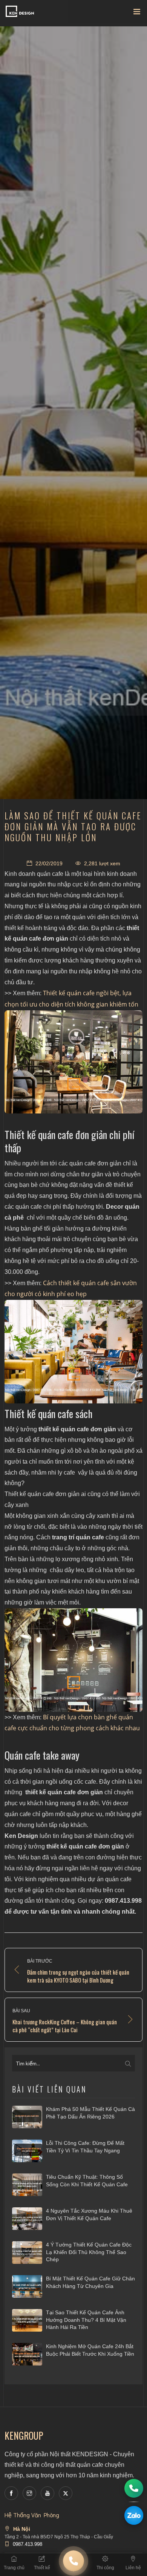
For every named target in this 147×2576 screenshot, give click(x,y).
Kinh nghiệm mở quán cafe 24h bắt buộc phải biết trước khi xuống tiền (90, 2350)
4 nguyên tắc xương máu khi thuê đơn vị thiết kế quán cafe (89, 2215)
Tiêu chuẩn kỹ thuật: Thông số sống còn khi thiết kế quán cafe (87, 2181)
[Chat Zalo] (134, 2515)
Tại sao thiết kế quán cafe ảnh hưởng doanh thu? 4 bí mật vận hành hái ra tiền (86, 2320)
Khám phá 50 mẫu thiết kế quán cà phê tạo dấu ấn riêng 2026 (90, 2113)
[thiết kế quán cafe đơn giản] (73, 1660)
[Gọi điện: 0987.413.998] (134, 2488)
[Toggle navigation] (137, 13)
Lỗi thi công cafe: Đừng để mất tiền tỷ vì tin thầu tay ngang (85, 2147)
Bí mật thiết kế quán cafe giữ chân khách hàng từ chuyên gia (90, 2282)
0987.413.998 (28, 2544)
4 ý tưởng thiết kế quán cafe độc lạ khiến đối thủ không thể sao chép (89, 2252)
